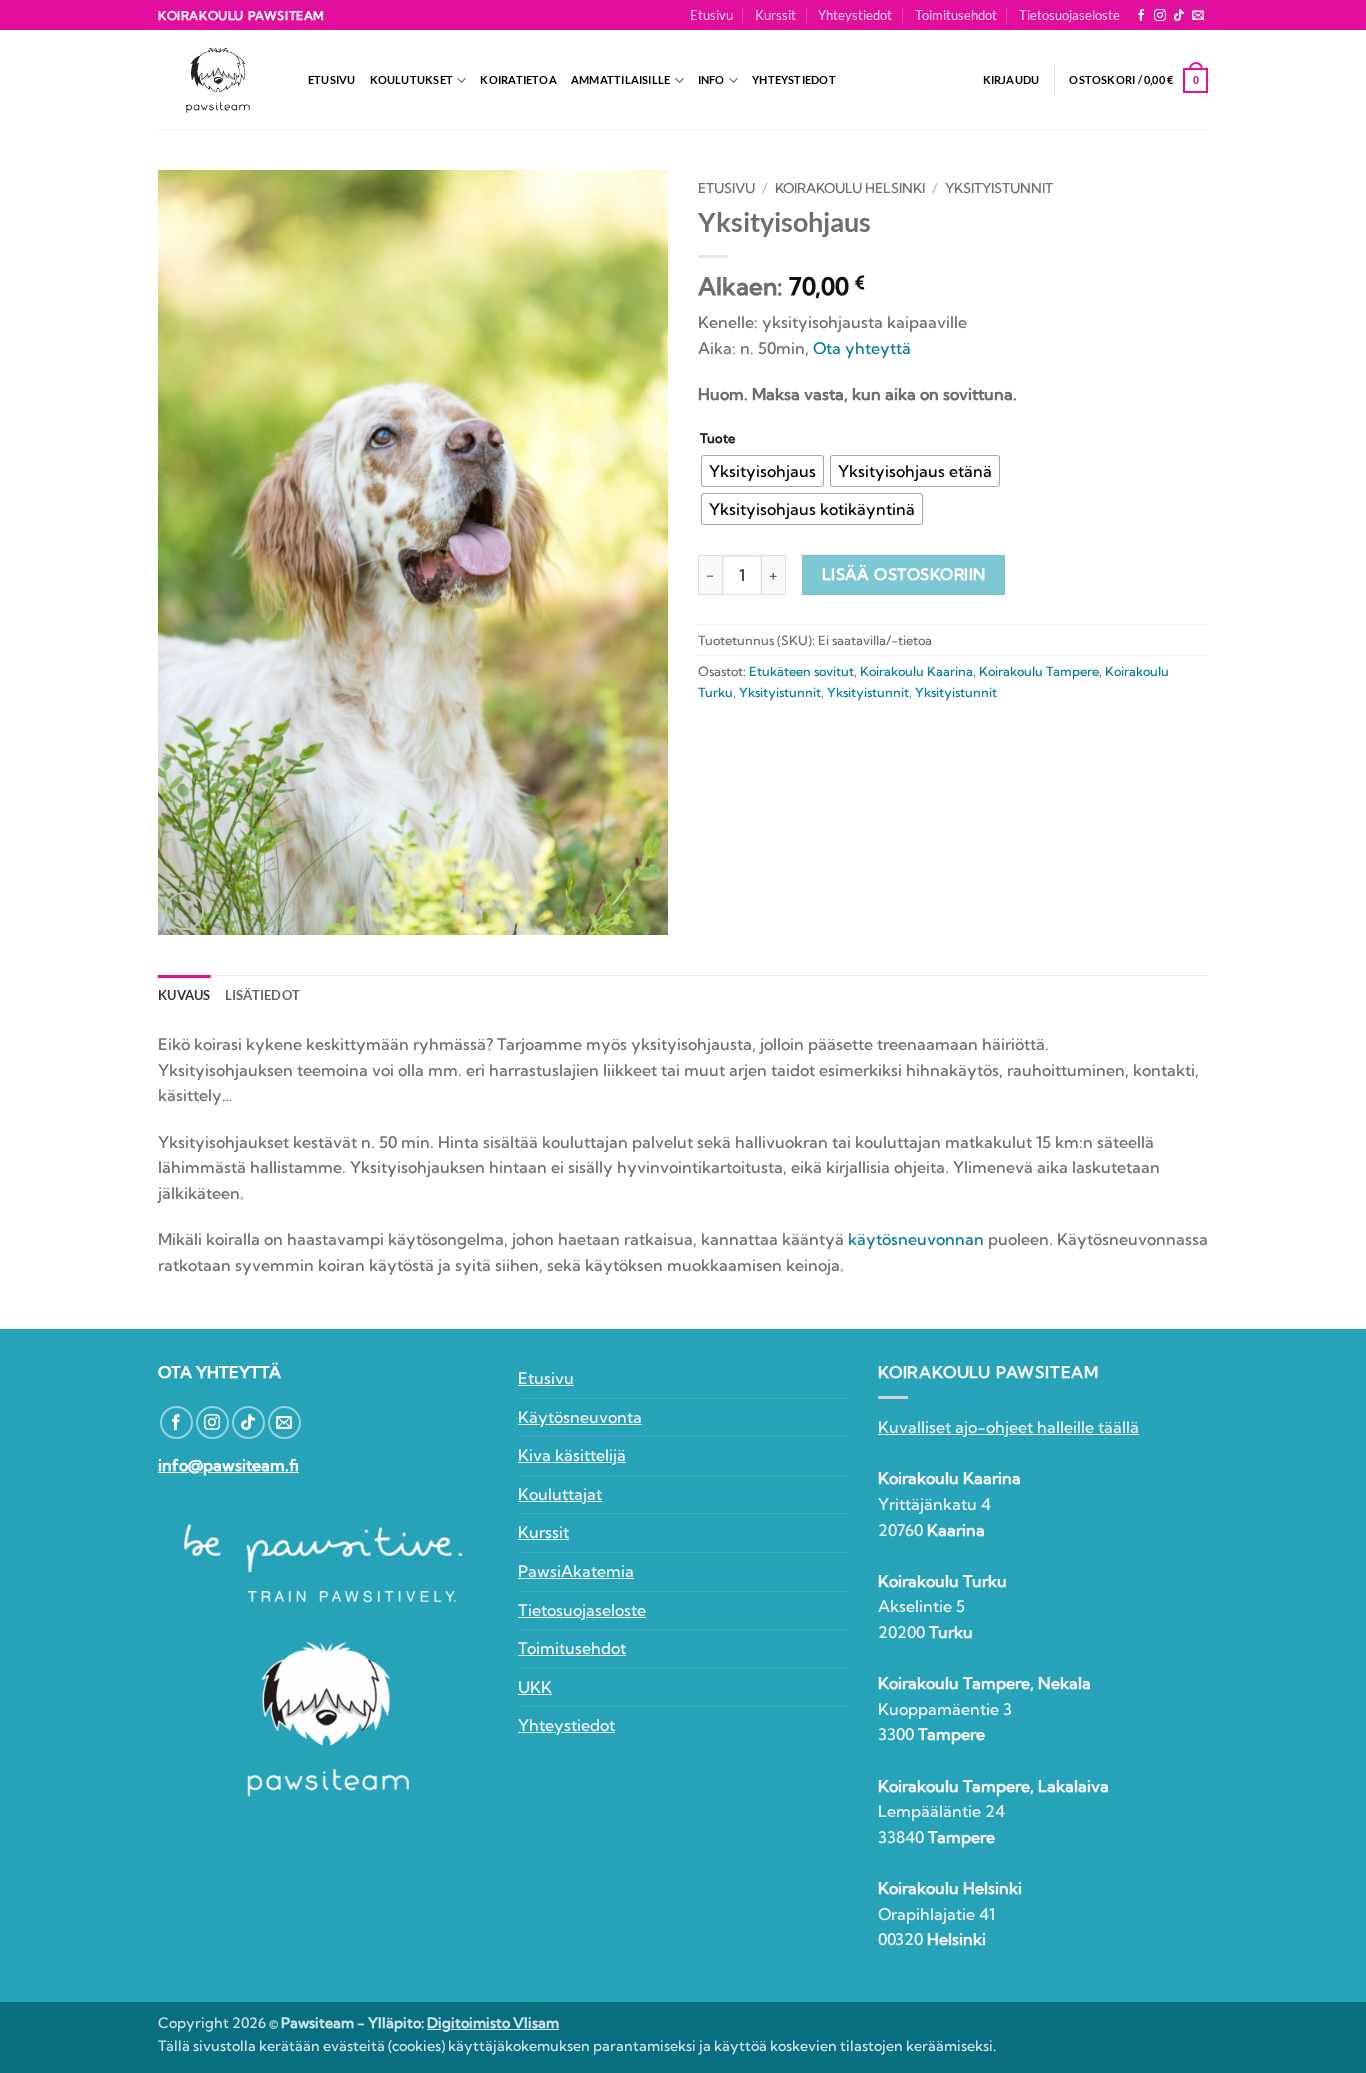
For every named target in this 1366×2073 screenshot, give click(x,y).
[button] (1011, 80)
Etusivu (711, 15)
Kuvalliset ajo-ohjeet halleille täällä (1008, 1427)
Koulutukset (411, 79)
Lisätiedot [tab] (263, 995)
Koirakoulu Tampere (1039, 671)
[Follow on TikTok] (1179, 16)
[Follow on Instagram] (1160, 16)
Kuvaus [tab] (184, 995)
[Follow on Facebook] (1141, 16)
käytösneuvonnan (916, 1239)
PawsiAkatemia (576, 1571)
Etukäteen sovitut (801, 671)
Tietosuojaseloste (1069, 15)
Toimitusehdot (956, 15)
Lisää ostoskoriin (904, 574)
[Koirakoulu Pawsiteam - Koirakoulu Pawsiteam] (218, 80)
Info (711, 79)
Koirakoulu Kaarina (916, 671)
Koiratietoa (518, 79)
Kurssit (775, 15)
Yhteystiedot (855, 15)
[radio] (762, 471)
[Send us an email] (1198, 16)
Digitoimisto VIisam (493, 2023)
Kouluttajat (560, 1494)
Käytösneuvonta (580, 1417)
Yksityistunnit (999, 188)
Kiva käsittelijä (572, 1455)
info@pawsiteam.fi (228, 1465)
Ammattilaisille (620, 79)
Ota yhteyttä (862, 348)
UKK (535, 1687)
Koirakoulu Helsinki (850, 188)
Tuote (717, 439)
